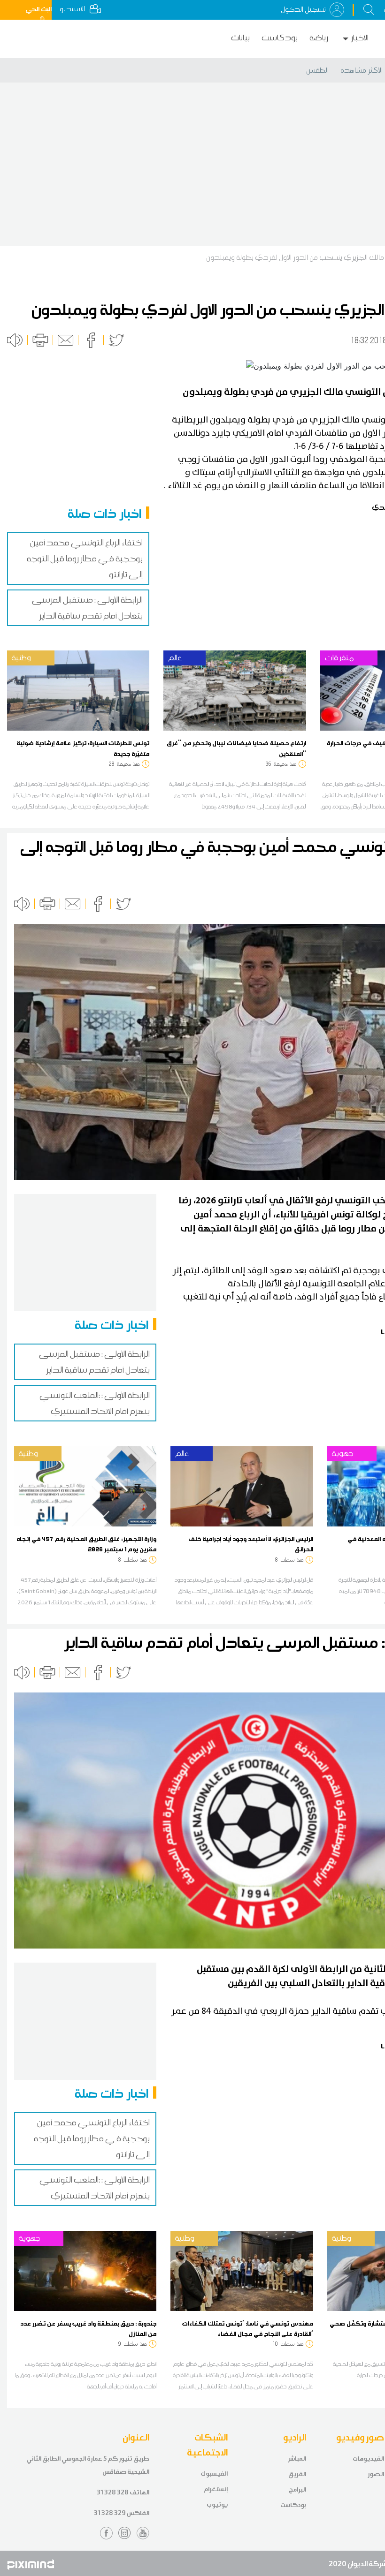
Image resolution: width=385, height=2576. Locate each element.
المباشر (297, 2459)
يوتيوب (217, 2504)
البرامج (297, 2489)
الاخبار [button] (360, 38)
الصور (376, 2474)
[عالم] (235, 690)
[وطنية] (78, 690)
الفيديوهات (368, 2459)
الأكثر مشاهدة (362, 70)
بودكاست (280, 38)
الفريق (297, 2474)
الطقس (317, 70)
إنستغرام (216, 2489)
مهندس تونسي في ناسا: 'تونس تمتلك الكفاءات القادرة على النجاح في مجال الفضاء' (248, 2328)
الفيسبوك (214, 2474)
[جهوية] (85, 2270)
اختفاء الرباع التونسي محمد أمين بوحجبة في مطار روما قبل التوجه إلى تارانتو (85, 559)
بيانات (240, 38)
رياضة (319, 38)
